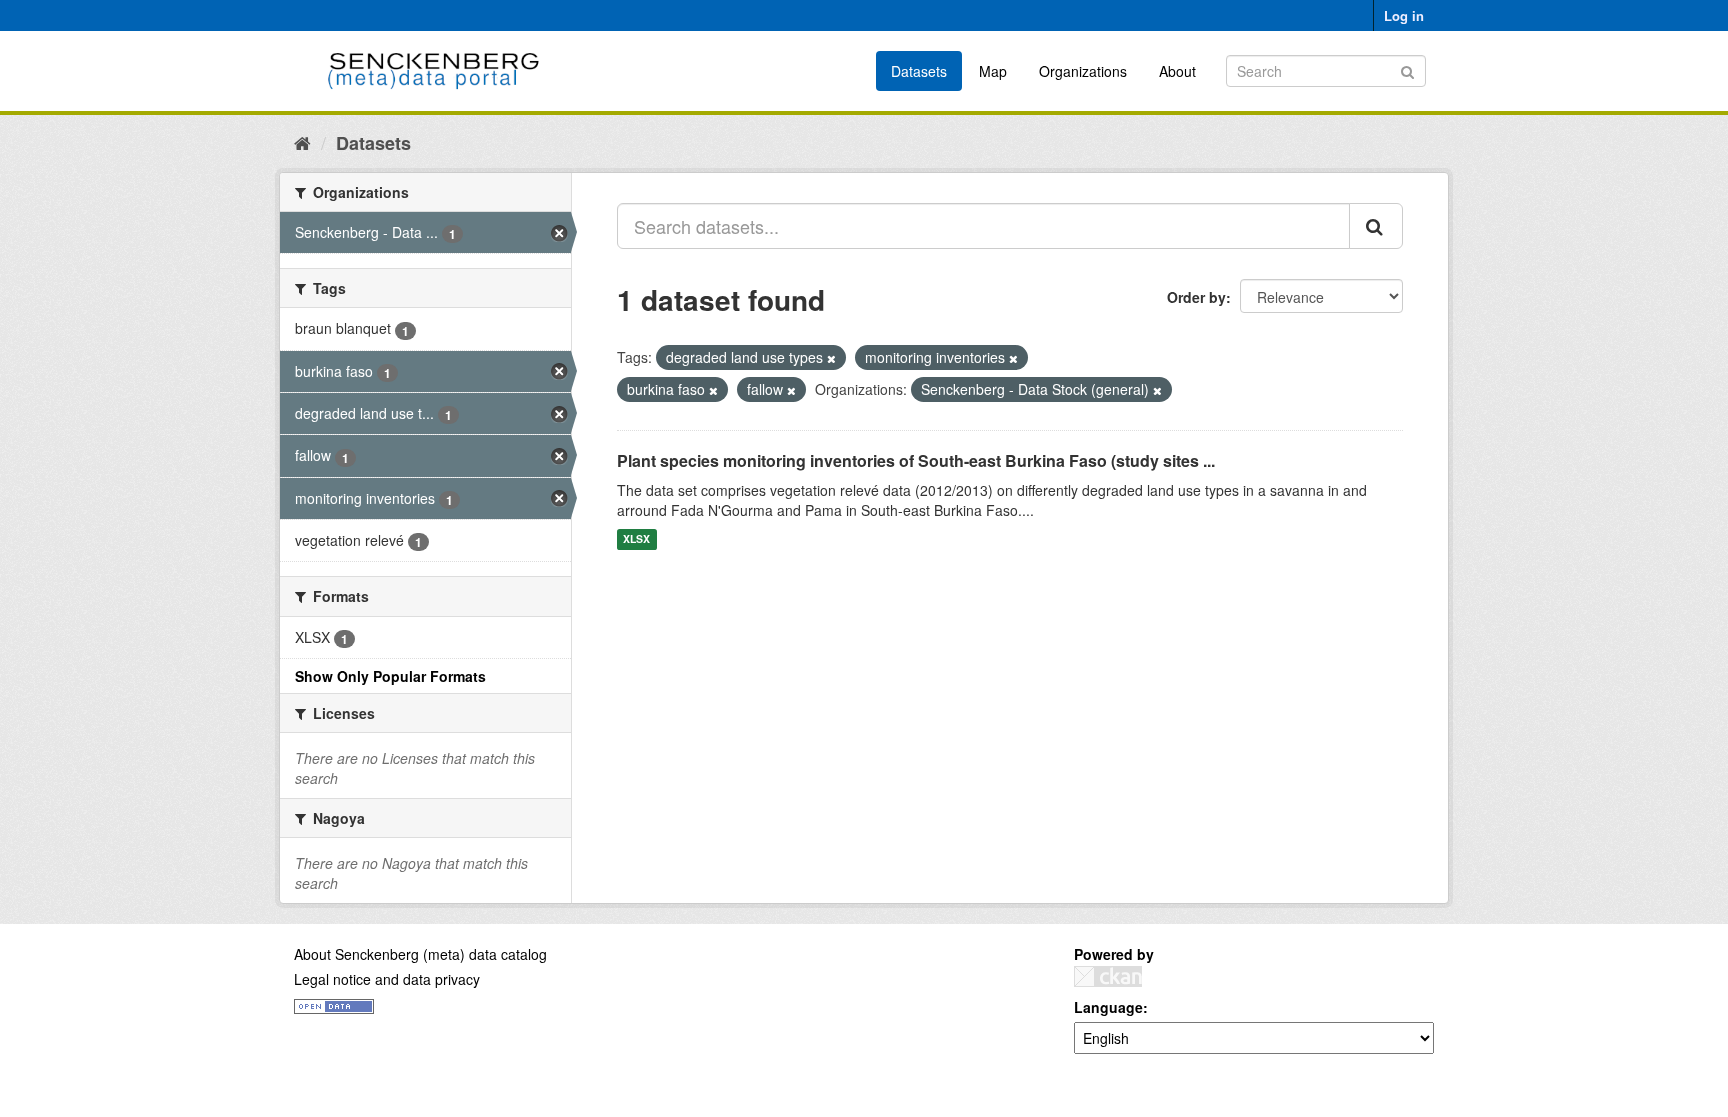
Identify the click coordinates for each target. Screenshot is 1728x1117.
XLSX (636, 539)
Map (993, 71)
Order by (1196, 297)
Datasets (919, 71)
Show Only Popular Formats (390, 676)
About (1177, 71)
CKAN (1108, 976)
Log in (1404, 15)
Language (1108, 1007)
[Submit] (1407, 69)
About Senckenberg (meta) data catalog (420, 954)
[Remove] (831, 358)
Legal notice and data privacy (387, 979)
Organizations (1083, 71)
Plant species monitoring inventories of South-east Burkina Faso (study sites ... (916, 460)
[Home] (302, 142)
